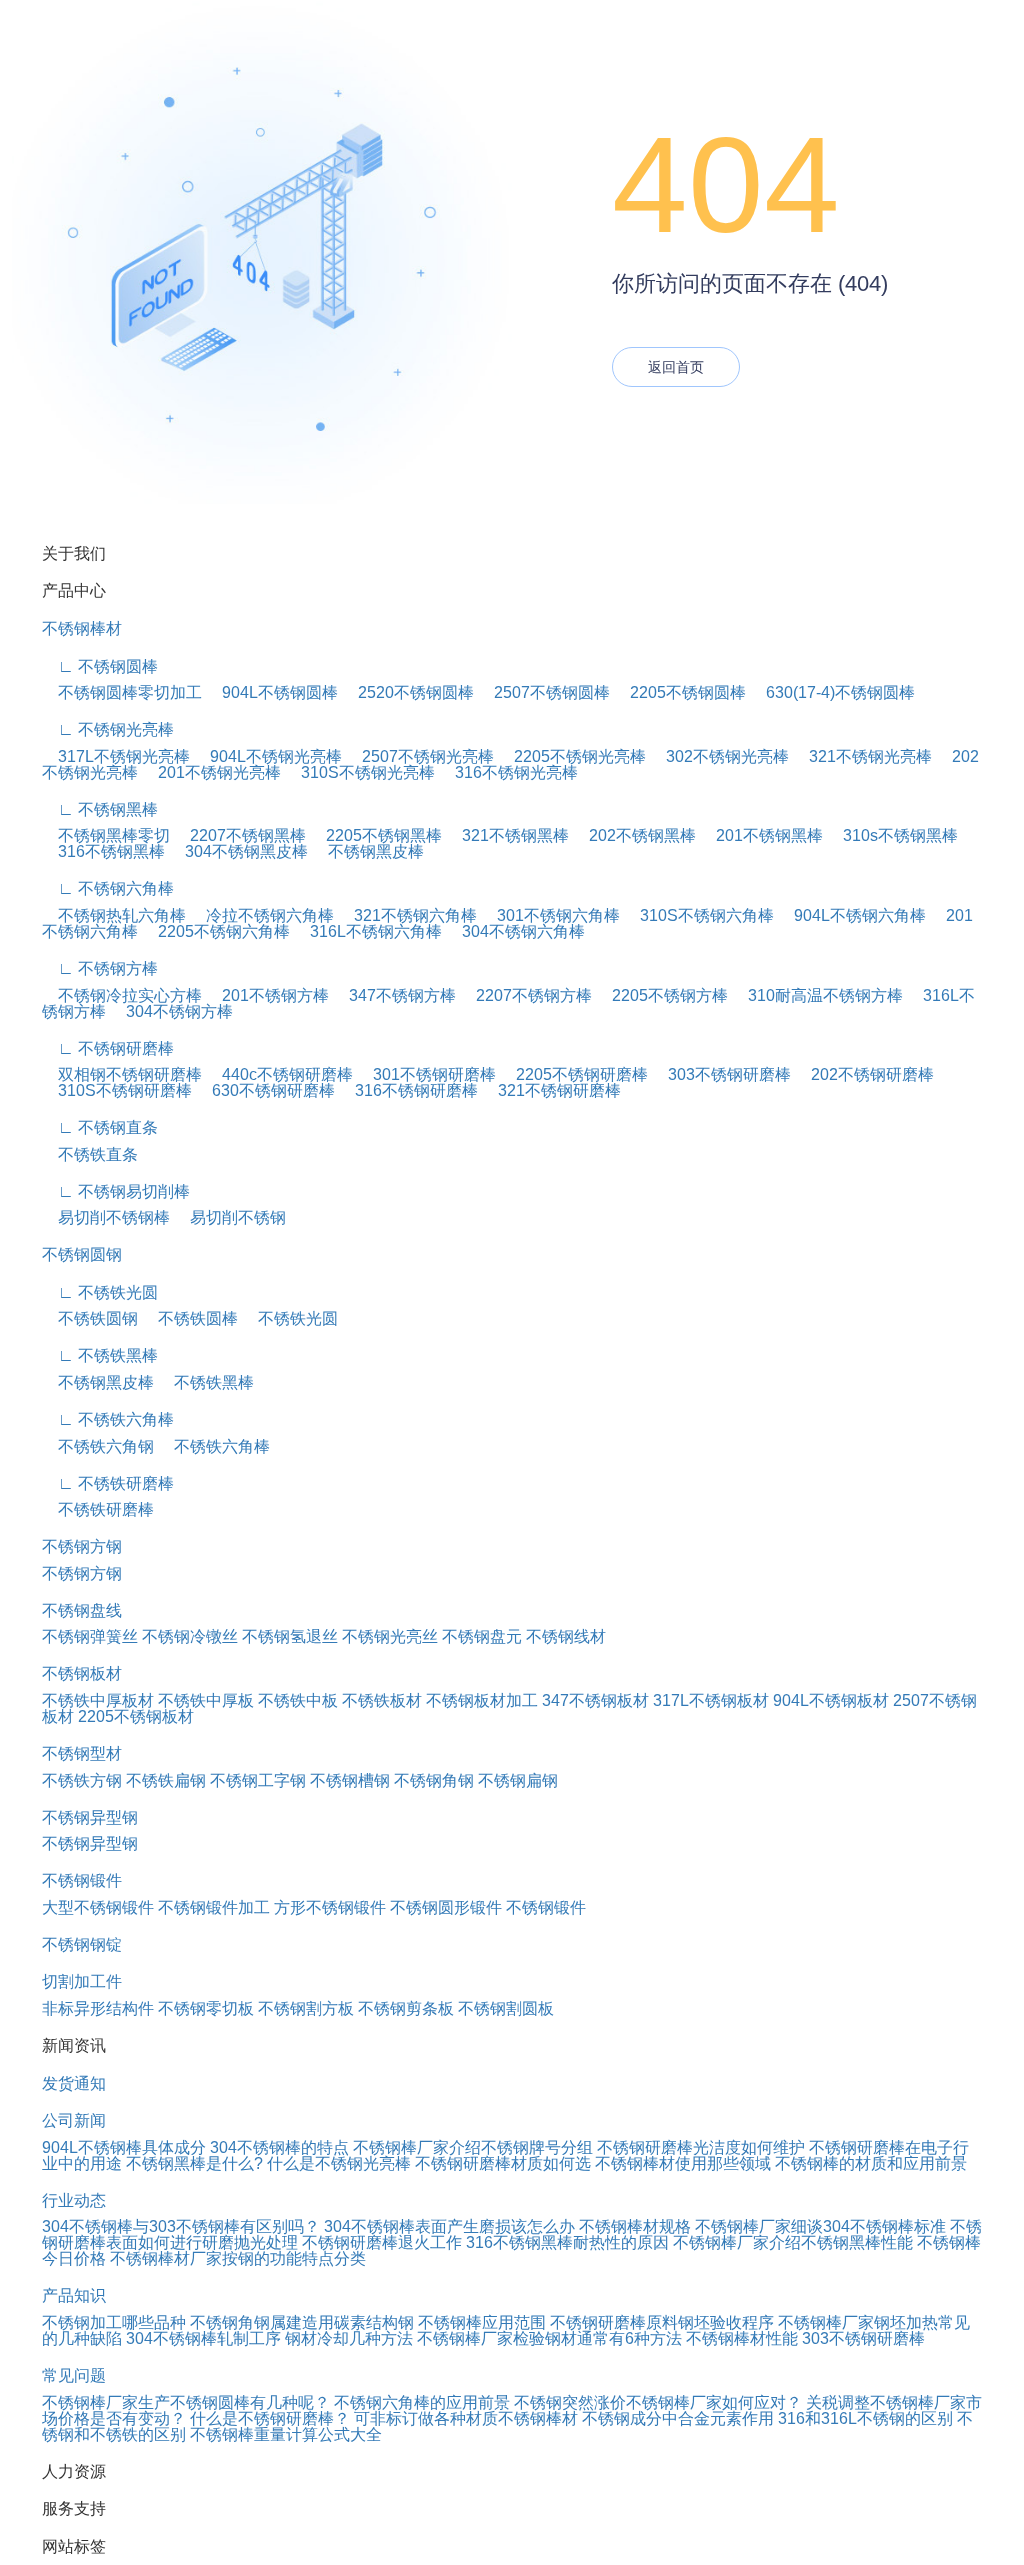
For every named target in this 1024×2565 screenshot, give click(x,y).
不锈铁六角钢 (98, 1446)
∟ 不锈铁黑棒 (100, 1355)
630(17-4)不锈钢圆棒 (832, 692)
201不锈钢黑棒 (761, 835)
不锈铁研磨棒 (98, 1509)
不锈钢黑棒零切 (106, 835)
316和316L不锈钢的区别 (865, 2418)
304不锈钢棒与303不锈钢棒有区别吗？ (181, 2226)
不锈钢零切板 (206, 2008)
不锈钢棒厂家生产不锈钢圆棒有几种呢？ (186, 2402)
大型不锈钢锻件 (98, 1907)
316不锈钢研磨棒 (408, 1090)
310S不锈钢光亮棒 (360, 772)
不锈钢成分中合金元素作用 (678, 2418)
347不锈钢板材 (595, 1700)
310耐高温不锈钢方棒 (817, 995)
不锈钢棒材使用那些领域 (683, 2163)
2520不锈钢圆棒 (408, 692)
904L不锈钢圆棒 (272, 692)
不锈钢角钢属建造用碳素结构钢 (302, 2322)
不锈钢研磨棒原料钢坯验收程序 (662, 2322)
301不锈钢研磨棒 (426, 1074)
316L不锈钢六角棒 (368, 931)
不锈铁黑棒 (206, 1382)
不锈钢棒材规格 (635, 2226)
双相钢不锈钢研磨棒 (122, 1074)
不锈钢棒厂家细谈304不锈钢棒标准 (820, 2226)
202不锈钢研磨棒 (864, 1074)
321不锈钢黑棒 (507, 835)
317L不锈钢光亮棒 (116, 756)
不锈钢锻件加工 (214, 1907)
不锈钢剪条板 (406, 2008)
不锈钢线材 (566, 1636)
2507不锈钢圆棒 (544, 692)
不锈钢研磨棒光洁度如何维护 (701, 2147)
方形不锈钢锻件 (330, 1907)
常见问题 (74, 2375)
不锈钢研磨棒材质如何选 (503, 2163)
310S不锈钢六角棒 (699, 915)
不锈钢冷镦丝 (190, 1636)
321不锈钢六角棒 (407, 915)
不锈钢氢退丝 (290, 1636)
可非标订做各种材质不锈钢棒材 (466, 2418)
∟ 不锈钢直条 (100, 1127)
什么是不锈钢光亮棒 (339, 2163)
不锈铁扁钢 (166, 1780)
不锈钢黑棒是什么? (194, 2163)
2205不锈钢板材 (136, 1716)
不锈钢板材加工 (482, 1700)
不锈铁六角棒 (214, 1446)
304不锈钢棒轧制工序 (203, 2338)
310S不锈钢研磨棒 (117, 1090)
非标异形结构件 (98, 2008)
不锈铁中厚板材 (98, 1700)
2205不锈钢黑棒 (376, 835)
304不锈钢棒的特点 (279, 2147)
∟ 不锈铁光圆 (100, 1292)
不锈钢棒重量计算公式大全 (286, 2434)
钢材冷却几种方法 (349, 2338)
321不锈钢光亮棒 (862, 756)
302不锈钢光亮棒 (719, 756)
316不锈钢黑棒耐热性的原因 (567, 2242)
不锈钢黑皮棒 (368, 851)
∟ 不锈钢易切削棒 (116, 1191)
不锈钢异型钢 (90, 1817)
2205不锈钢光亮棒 (572, 756)
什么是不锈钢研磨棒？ (270, 2418)
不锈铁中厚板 (206, 1700)
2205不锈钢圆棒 (680, 692)
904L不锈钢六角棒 (852, 915)
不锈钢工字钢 (258, 1780)
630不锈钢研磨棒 (265, 1090)
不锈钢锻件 (82, 1880)
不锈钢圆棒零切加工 (122, 692)
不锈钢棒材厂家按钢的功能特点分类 (238, 2258)
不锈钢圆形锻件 (446, 1907)
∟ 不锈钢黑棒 (100, 809)
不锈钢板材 (82, 1673)
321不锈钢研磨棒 (551, 1090)
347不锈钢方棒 (394, 995)
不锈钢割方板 (306, 2008)
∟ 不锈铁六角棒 (108, 1419)
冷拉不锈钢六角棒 (262, 915)
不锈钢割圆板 (506, 2008)
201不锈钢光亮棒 (211, 772)
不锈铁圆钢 (90, 1318)
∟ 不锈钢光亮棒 (108, 729)
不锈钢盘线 (82, 1610)
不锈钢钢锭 (82, 1944)
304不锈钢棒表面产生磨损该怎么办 (449, 2226)
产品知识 (74, 2295)
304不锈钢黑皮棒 (238, 851)
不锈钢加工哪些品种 (114, 2322)
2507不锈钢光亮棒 (420, 756)
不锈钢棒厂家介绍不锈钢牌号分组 (473, 2147)
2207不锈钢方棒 (526, 995)
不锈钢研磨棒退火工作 (382, 2242)
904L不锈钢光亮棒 (268, 756)
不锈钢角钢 (434, 1780)
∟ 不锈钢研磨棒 (108, 1048)
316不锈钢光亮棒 (508, 772)
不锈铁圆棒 (190, 1318)
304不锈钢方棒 (171, 1011)
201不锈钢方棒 (267, 995)
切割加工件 (82, 1981)
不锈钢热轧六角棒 (114, 915)
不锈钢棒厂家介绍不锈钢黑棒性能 (793, 2242)
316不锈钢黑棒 (103, 851)
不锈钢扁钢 (518, 1780)
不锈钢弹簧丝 (90, 1636)
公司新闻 (74, 2120)
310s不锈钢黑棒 (892, 835)
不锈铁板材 (382, 1700)
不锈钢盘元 (482, 1636)
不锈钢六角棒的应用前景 (422, 2402)
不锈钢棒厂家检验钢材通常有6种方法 (549, 2338)
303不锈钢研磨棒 (721, 1074)
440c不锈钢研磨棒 (279, 1074)
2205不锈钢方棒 (662, 995)
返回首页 (676, 367)
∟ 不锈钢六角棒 (108, 888)
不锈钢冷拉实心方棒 (122, 995)
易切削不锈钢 (230, 1217)
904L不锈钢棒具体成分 (124, 2147)
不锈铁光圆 (290, 1318)
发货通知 (74, 2083)
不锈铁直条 (90, 1154)
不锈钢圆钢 (82, 1254)
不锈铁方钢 (82, 1780)
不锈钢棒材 (82, 628)
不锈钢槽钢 (350, 1780)
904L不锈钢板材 (831, 1700)
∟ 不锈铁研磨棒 (108, 1483)
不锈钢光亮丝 (390, 1636)
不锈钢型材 (82, 1753)
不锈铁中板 (298, 1700)
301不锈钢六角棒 (550, 915)
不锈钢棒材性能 (742, 2338)
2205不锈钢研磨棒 (574, 1074)
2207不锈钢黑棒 (240, 835)
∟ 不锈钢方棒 (100, 968)
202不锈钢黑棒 (634, 835)
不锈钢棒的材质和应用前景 (871, 2163)
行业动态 (74, 2200)
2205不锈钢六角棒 (216, 931)
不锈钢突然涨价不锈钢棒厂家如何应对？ (658, 2402)
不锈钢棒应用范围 (482, 2322)
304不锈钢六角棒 (515, 931)
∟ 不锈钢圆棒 (100, 666)
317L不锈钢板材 (711, 1700)
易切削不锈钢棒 (106, 1217)
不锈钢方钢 (82, 1546)
